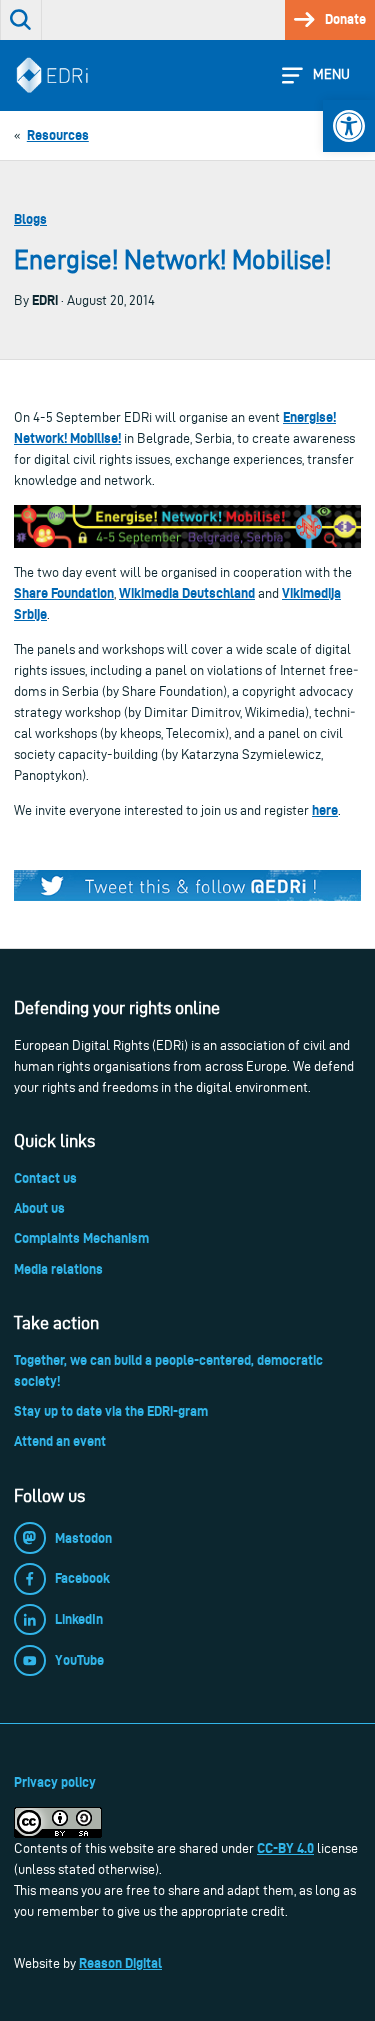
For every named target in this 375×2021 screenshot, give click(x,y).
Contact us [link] (45, 1178)
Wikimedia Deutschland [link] (187, 593)
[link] (349, 126)
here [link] (325, 810)
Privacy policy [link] (55, 1782)
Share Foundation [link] (64, 593)
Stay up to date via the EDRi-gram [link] (111, 1411)
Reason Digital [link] (120, 1963)
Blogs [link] (30, 219)
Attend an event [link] (60, 1441)
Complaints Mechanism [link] (81, 1238)
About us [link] (39, 1208)
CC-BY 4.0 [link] (285, 1848)
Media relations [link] (58, 1269)
